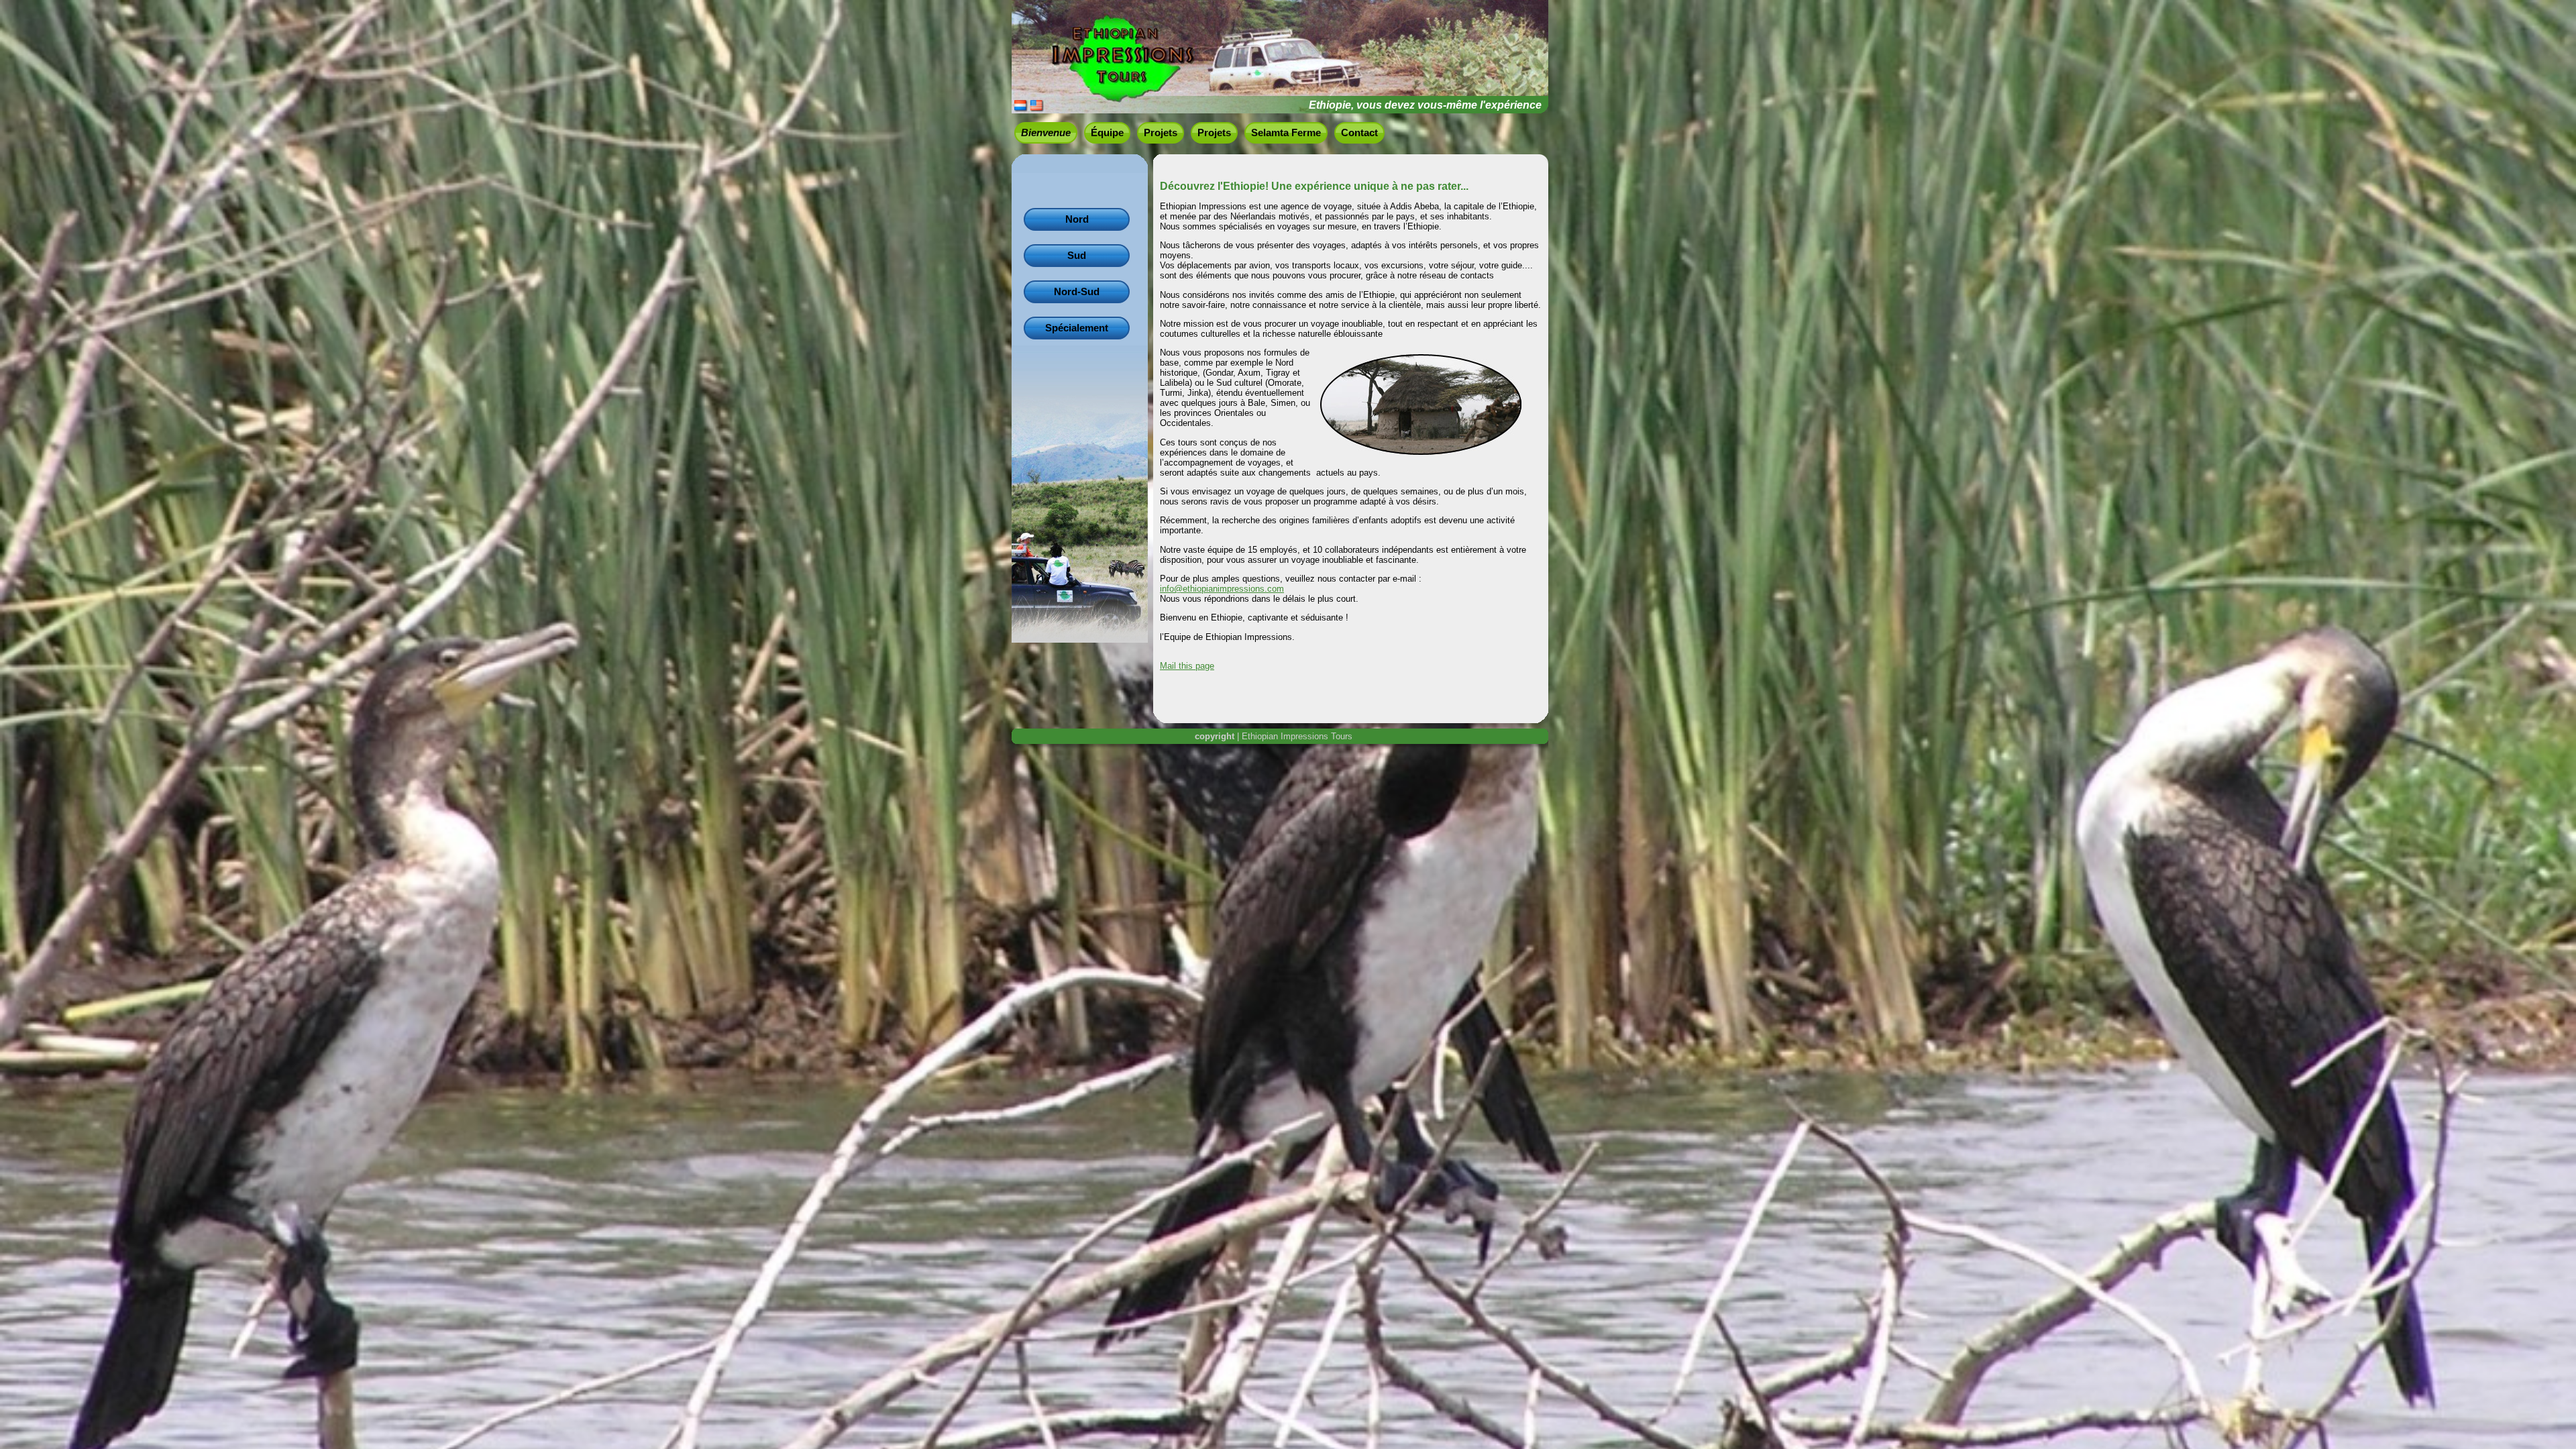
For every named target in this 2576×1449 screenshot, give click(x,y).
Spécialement (1077, 328)
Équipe (1107, 133)
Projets (1161, 133)
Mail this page (1187, 666)
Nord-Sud (1077, 292)
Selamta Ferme (1286, 133)
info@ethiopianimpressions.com (1222, 589)
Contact (1359, 133)
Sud (1077, 256)
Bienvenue (1046, 133)
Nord (1077, 219)
